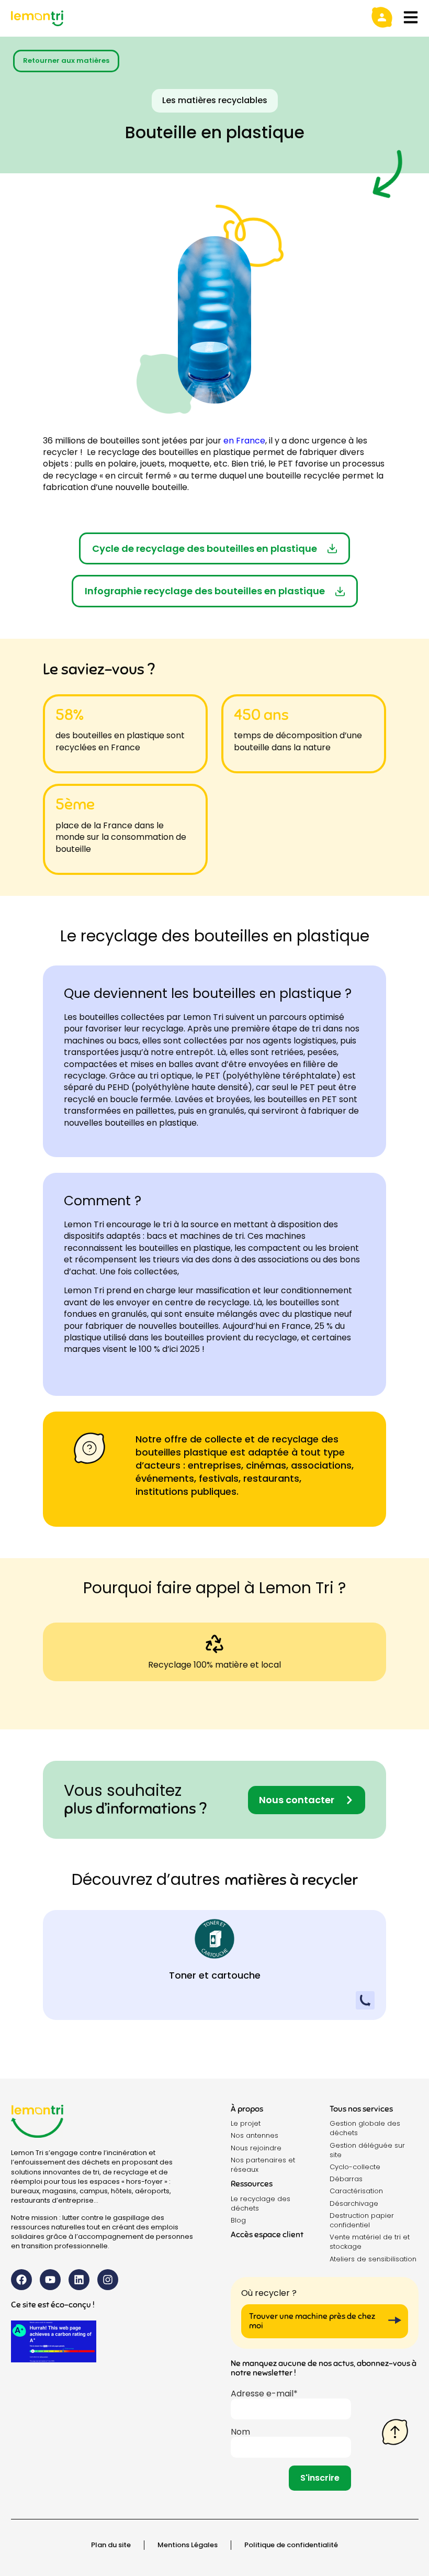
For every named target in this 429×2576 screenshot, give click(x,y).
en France (244, 441)
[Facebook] (21, 2280)
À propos (247, 2109)
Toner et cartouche (215, 1975)
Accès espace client (267, 2235)
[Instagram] (108, 2280)
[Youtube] (50, 2280)
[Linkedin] (79, 2280)
